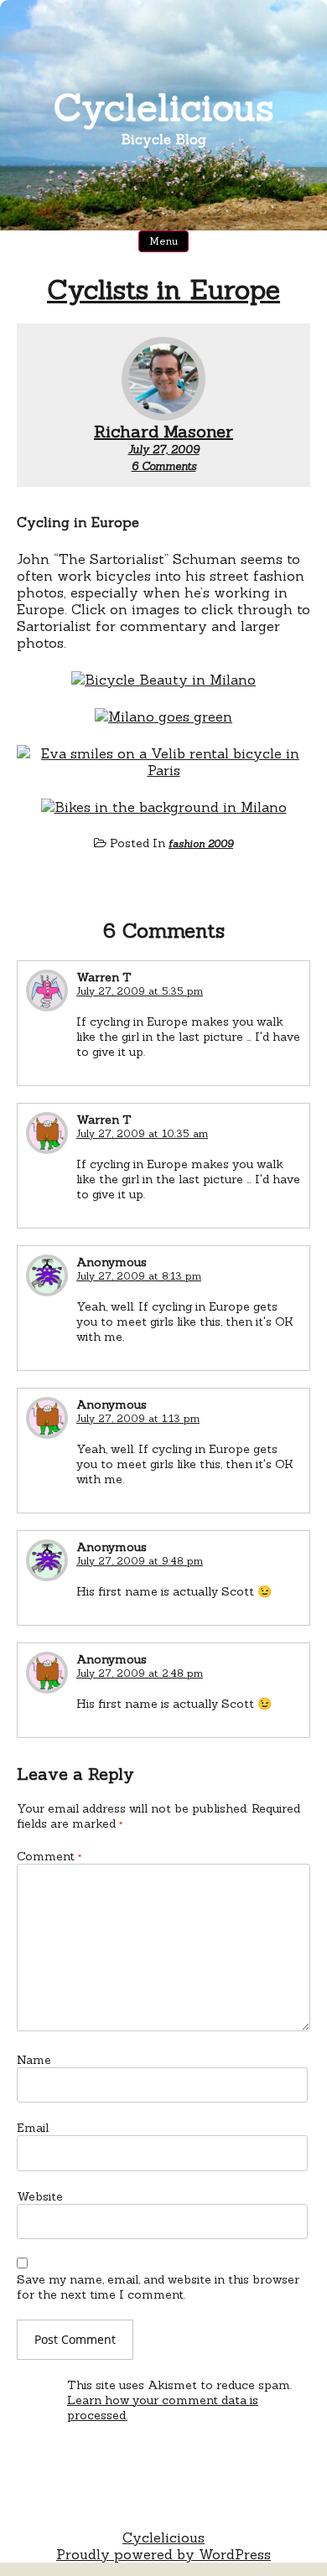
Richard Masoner (163, 431)
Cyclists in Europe (163, 290)
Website (40, 2196)
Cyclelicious (164, 107)
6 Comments (164, 466)
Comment (49, 1856)
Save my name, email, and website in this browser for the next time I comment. (158, 2287)
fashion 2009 (201, 843)
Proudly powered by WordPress (163, 2554)
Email (33, 2128)
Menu (163, 241)
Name (34, 2060)
